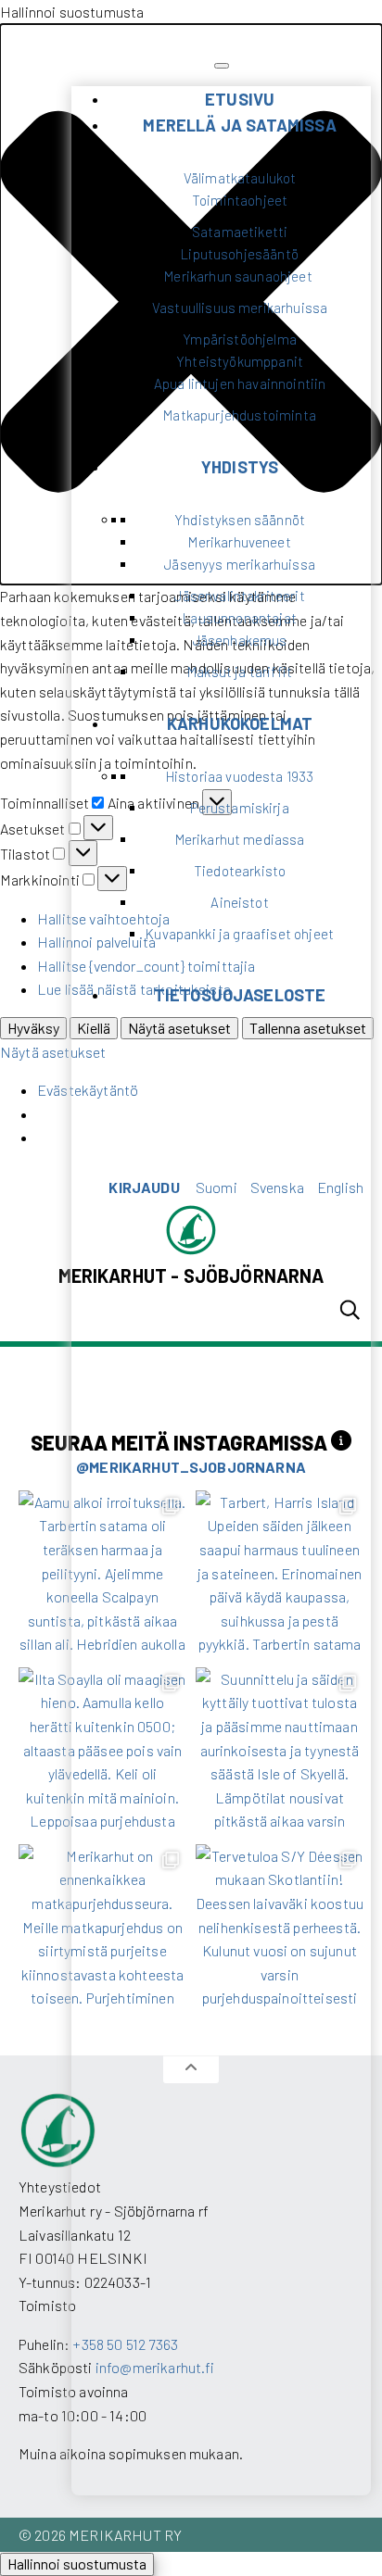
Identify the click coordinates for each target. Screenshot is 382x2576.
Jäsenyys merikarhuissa (240, 564)
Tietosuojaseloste (240, 995)
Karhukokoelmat (240, 723)
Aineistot (239, 902)
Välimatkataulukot (240, 178)
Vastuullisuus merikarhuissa (240, 308)
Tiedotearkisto (240, 871)
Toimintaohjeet (240, 200)
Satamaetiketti (240, 232)
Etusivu (240, 99)
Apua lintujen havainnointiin (240, 383)
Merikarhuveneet (239, 542)
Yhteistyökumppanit (240, 361)
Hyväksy (33, 1028)
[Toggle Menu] (222, 66)
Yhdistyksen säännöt (240, 520)
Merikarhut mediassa (240, 839)
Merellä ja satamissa (239, 125)
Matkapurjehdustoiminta (240, 415)
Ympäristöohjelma (240, 339)
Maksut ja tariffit (240, 672)
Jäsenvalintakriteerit (239, 596)
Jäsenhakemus (240, 640)
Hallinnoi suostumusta (77, 2563)
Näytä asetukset (53, 1052)
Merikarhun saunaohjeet (240, 276)
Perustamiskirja (239, 808)
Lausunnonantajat (240, 618)
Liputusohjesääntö (240, 254)
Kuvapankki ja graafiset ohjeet (240, 934)
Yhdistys (240, 467)
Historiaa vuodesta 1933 (240, 776)
